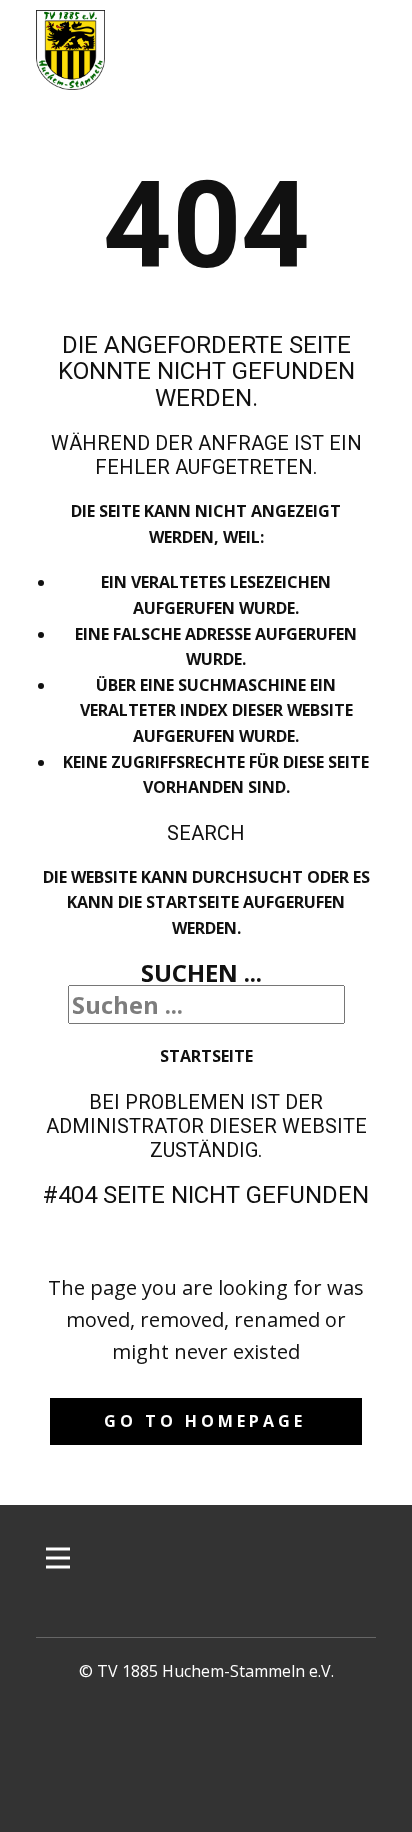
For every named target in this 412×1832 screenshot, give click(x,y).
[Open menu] (58, 1558)
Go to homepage (205, 1421)
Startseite (206, 1056)
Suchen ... (201, 972)
